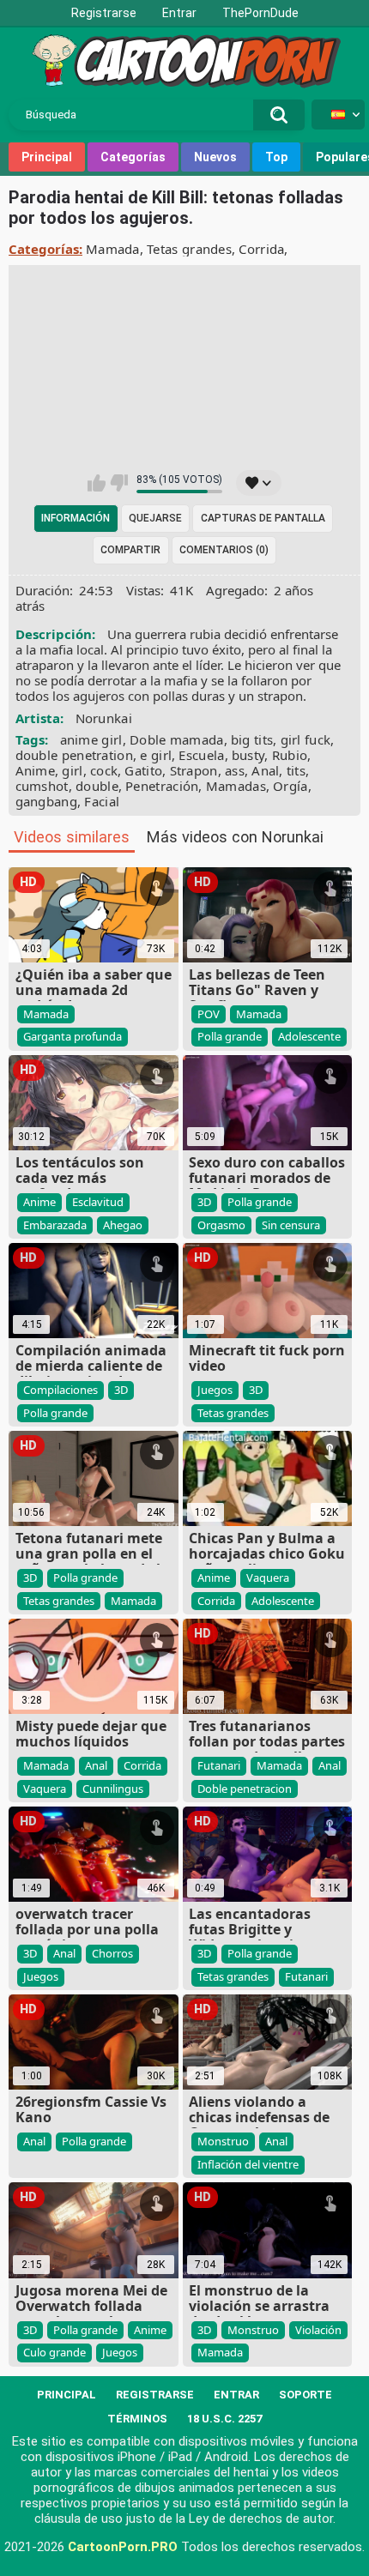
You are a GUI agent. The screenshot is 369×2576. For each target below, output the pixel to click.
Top (276, 157)
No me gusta (119, 483)
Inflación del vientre (248, 2164)
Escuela (201, 755)
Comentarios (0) (224, 550)
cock (104, 770)
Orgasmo (221, 1225)
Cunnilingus (113, 1789)
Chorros (112, 1953)
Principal (47, 157)
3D (204, 1202)
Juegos (215, 1390)
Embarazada (55, 1225)
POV (209, 1014)
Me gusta (97, 483)
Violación (318, 2330)
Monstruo (223, 2141)
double (97, 786)
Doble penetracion (245, 1789)
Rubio (290, 755)
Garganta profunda (73, 1036)
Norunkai (104, 718)
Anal (265, 770)
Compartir (130, 550)
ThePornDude (260, 13)
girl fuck (306, 739)
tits (296, 770)
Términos (137, 2419)
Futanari (219, 1765)
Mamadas (236, 786)
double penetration (74, 755)
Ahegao (123, 1225)
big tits (252, 739)
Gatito (143, 770)
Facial (102, 801)
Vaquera (268, 1578)
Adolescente (309, 1036)
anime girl (91, 739)
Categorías (133, 157)
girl (72, 770)
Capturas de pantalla (263, 518)
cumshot (42, 786)
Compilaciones (60, 1390)
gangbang (46, 801)
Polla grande (230, 1036)
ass (235, 770)
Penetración (162, 786)
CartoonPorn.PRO (123, 2547)
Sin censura (291, 1225)
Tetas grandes (189, 249)
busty (248, 755)
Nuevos (215, 157)
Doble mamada (177, 739)
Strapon (194, 770)
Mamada (113, 249)
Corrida (261, 249)
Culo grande (54, 2352)
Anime (36, 770)
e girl (156, 755)
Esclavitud (98, 1202)
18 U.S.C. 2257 (224, 2419)
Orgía (290, 786)
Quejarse (155, 518)
